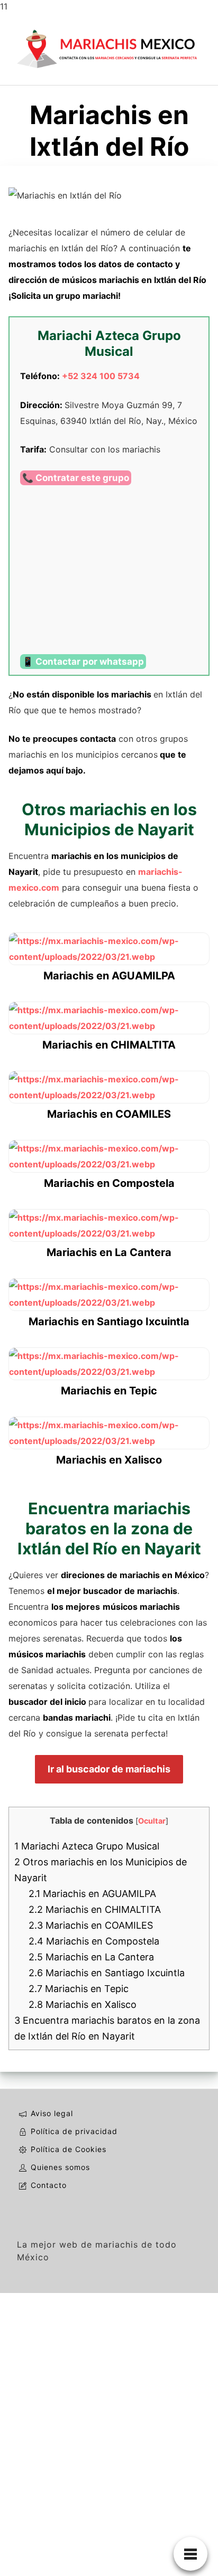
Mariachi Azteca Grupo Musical (87, 1846)
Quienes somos (60, 2167)
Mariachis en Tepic (79, 1989)
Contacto (49, 2185)
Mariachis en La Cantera (91, 1957)
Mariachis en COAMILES (91, 1925)
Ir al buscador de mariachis (109, 1769)
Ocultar (152, 1821)
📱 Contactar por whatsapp (83, 662)
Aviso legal (52, 2113)
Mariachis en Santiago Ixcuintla (107, 1973)
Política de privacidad (74, 2131)
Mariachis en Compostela (94, 1941)
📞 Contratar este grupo (76, 478)
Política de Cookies (69, 2149)
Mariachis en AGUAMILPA (92, 1894)
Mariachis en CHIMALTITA (95, 1909)
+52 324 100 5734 (101, 376)
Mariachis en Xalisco (83, 2004)
